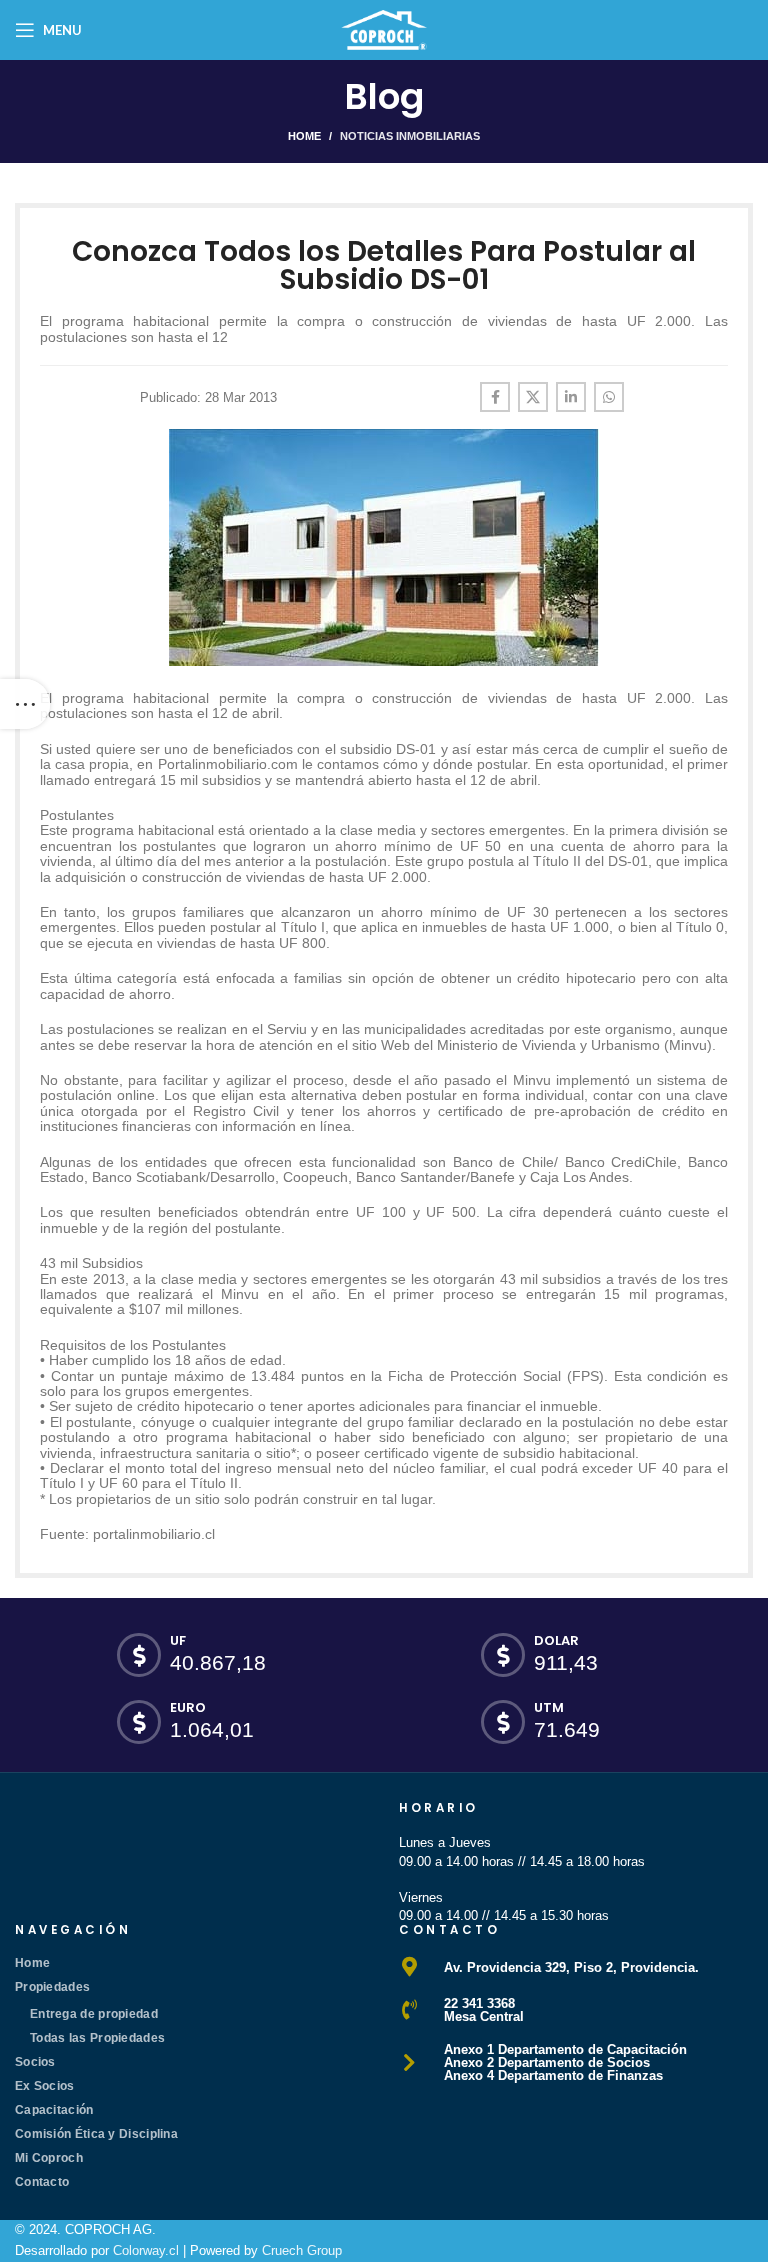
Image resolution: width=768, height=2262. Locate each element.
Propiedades (52, 1987)
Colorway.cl (146, 2250)
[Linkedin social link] (571, 397)
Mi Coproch (49, 2158)
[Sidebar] (25, 704)
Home (304, 136)
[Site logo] (384, 28)
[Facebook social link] (495, 397)
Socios (35, 2062)
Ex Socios (45, 2086)
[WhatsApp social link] (609, 397)
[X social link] (533, 397)
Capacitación (54, 2110)
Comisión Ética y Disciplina (96, 2134)
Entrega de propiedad (94, 2014)
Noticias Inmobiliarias (410, 136)
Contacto (42, 2182)
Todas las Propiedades (97, 2038)
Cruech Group (302, 2250)
